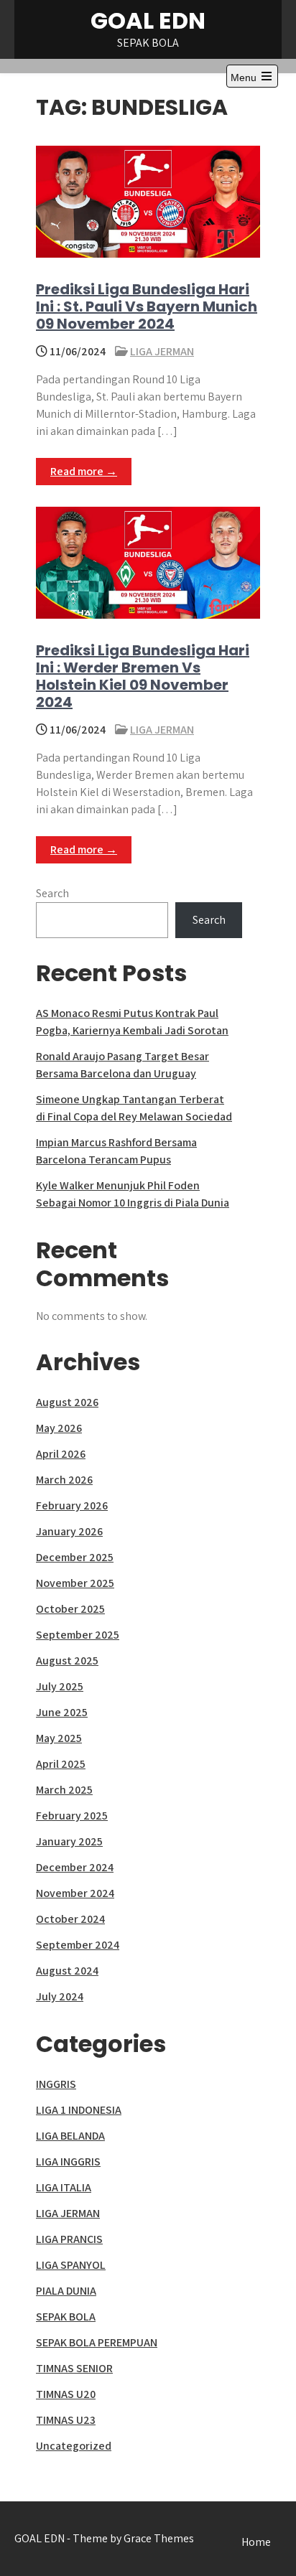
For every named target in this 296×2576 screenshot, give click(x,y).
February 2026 (72, 1505)
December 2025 (75, 1557)
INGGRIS (56, 2084)
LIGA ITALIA (64, 2187)
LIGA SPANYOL (71, 2265)
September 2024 (78, 1945)
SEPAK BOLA (66, 2317)
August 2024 (67, 1971)
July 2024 (60, 1996)
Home (256, 2542)
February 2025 (72, 1816)
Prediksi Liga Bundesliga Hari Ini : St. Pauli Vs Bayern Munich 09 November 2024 (147, 306)
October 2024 (70, 1919)
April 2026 (61, 1454)
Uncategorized (74, 2446)
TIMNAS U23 (66, 2420)
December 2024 (75, 1867)
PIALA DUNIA (66, 2291)
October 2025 (70, 1609)
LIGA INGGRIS (68, 2162)
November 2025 (75, 1583)
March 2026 (64, 1480)
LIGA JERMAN (162, 351)
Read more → (84, 471)
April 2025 (61, 1764)
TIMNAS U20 (66, 2394)
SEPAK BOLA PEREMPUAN (97, 2342)
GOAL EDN (148, 20)
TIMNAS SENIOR (74, 2368)
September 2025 (78, 1635)
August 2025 (67, 1661)
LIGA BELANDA (70, 2136)
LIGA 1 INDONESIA (79, 2110)
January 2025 (69, 1841)
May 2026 (59, 1428)
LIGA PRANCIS (69, 2239)
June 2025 (62, 1712)
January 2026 (69, 1531)
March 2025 (64, 1790)
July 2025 (60, 1686)
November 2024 (75, 1893)
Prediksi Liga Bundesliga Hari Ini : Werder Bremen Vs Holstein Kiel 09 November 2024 (143, 676)
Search (52, 893)
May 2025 (59, 1738)
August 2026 (67, 1402)
